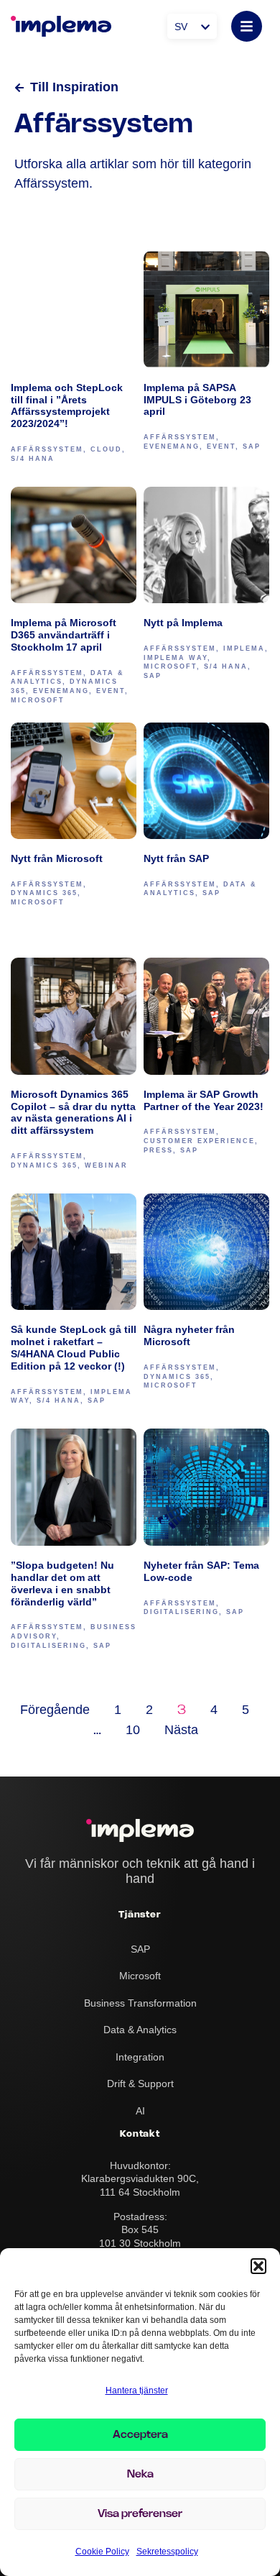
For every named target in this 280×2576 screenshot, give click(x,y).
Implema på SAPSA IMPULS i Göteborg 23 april (197, 400)
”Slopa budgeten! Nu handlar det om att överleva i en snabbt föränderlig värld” (62, 1583)
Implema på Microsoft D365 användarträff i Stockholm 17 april (64, 635)
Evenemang (172, 446)
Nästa (181, 1730)
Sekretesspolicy (167, 2552)
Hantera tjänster (137, 2391)
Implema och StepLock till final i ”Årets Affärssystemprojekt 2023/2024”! (67, 406)
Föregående (55, 1710)
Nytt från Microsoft (57, 858)
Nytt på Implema (185, 623)
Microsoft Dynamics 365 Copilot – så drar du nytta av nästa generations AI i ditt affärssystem (73, 1113)
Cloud (106, 449)
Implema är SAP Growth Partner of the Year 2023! (204, 1100)
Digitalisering (48, 1646)
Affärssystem (47, 449)
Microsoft (38, 700)
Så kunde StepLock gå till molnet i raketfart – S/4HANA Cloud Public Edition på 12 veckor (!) (74, 1348)
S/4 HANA (33, 459)
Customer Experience (199, 1141)
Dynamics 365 (44, 893)
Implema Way (176, 658)
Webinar (106, 1165)
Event (221, 446)
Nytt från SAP (176, 858)
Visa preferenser (140, 2514)
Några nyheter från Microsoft (189, 1335)
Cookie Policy (102, 2552)
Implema (244, 648)
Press (158, 1150)
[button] (258, 2266)
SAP (252, 446)
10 (133, 1730)
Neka (140, 2475)
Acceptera (140, 2435)
